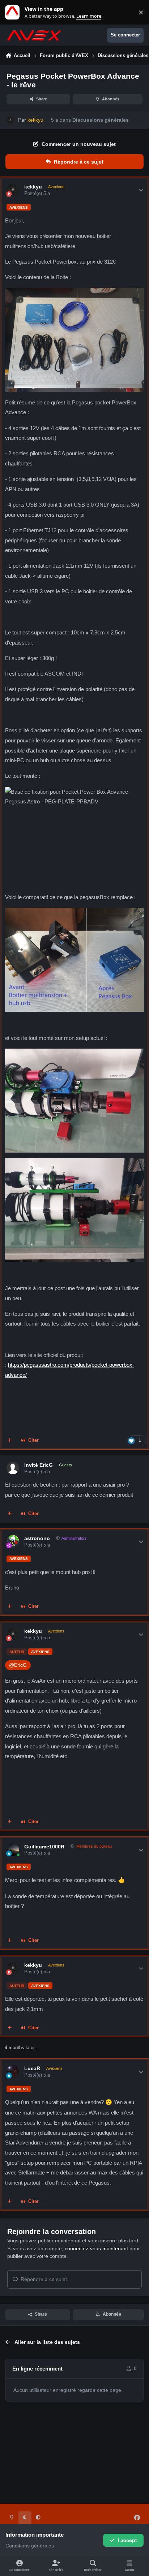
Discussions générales (101, 120)
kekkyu (33, 187)
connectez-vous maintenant (96, 2248)
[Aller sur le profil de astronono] (13, 1541)
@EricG (18, 1665)
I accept (127, 2540)
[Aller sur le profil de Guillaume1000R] (13, 1850)
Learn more (14, 12)
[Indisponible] (74, 293)
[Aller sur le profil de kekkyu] (10, 120)
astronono (37, 1538)
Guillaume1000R (44, 1847)
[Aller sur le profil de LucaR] (13, 2071)
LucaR (32, 2068)
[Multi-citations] (10, 1441)
